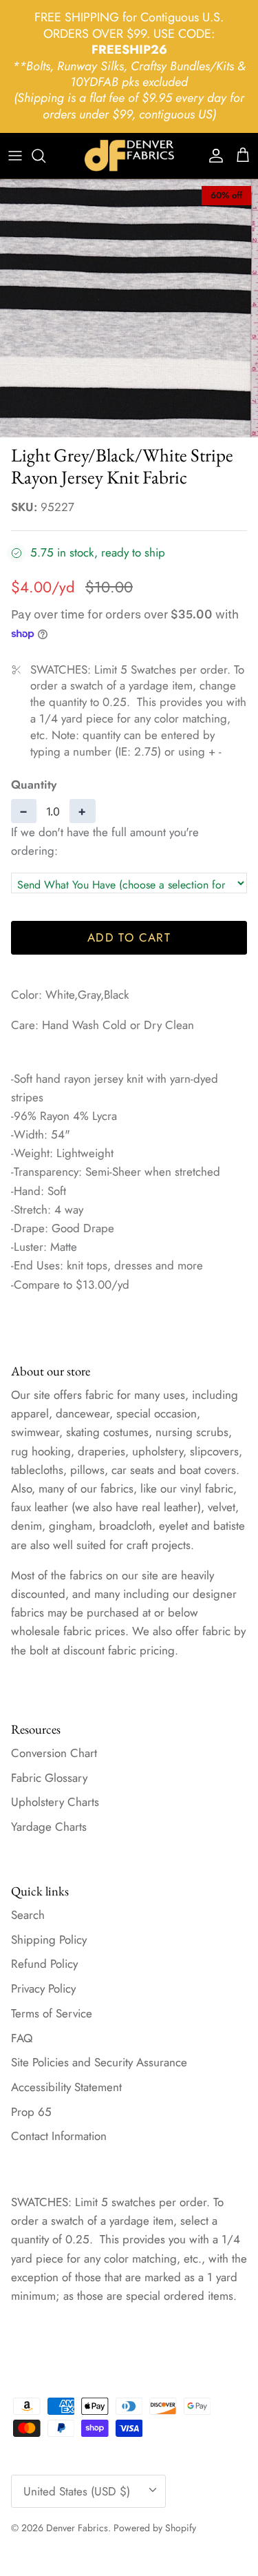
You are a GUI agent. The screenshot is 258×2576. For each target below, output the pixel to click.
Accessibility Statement (66, 2087)
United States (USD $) (77, 2491)
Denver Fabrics (77, 2528)
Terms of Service (52, 2013)
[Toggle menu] (15, 156)
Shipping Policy (49, 1940)
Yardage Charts (49, 1827)
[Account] (213, 156)
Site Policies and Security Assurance (99, 2062)
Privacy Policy (43, 1988)
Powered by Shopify (155, 2528)
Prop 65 (31, 2112)
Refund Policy (44, 1964)
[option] (129, 308)
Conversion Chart (54, 1753)
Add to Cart (129, 937)
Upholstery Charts (55, 1802)
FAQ (22, 2038)
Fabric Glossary (49, 1778)
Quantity (34, 785)
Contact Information (59, 2136)
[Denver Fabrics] (129, 156)
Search (28, 1915)
